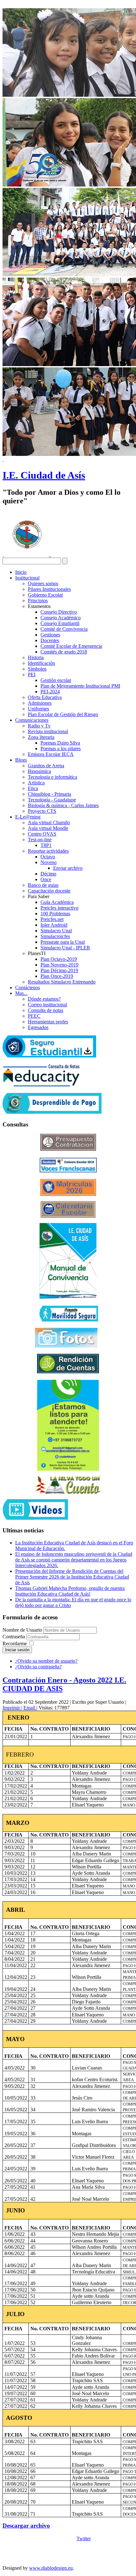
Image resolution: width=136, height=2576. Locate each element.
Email (30, 1708)
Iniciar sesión (17, 1650)
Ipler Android (54, 925)
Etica (33, 788)
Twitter (84, 2539)
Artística (36, 783)
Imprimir (12, 1708)
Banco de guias (43, 885)
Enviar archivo (68, 868)
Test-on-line (40, 840)
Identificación (41, 663)
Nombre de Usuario (22, 1630)
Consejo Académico (61, 618)
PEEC (34, 1016)
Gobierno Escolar (45, 595)
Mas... (21, 993)
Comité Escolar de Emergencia (71, 646)
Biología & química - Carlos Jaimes (63, 805)
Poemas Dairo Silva (60, 743)
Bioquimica (39, 771)
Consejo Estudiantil (60, 623)
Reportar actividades (48, 851)
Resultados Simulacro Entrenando (62, 982)
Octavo (48, 857)
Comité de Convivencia (64, 629)
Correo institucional (47, 1005)
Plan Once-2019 (57, 976)
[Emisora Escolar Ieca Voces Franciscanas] (68, 1171)
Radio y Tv (39, 726)
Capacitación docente (49, 891)
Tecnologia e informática (53, 777)
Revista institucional (48, 731)
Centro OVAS (42, 834)
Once (46, 879)
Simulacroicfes (55, 936)
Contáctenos (28, 987)
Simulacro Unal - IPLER (65, 948)
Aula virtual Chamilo (49, 822)
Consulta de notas (46, 1010)
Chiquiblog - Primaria (49, 794)
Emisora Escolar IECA (51, 754)
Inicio (21, 572)
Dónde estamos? (44, 999)
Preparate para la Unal (63, 942)
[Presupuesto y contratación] (68, 1149)
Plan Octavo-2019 (59, 959)
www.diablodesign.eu (51, 2568)
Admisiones (40, 703)
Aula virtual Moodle (48, 828)
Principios (38, 601)
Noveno (49, 862)
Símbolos (37, 669)
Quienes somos (43, 583)
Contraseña (14, 1637)
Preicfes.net (52, 919)
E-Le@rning (28, 817)
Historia (36, 657)
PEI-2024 (50, 692)
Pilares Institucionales (49, 589)
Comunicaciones (32, 720)
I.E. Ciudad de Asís (44, 475)
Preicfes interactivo (59, 908)
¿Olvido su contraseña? (38, 1667)
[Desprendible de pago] (52, 1112)
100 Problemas (55, 914)
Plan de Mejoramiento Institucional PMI (80, 686)
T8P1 (46, 845)
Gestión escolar (56, 680)
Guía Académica (57, 902)
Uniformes (38, 709)
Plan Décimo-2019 (59, 970)
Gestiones (50, 635)
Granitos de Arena (46, 766)
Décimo (48, 874)
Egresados (38, 1027)
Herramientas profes (48, 1022)
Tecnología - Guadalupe (52, 800)
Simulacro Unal (56, 931)
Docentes (50, 640)
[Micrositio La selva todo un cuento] (68, 1485)
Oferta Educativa (45, 697)
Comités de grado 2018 (64, 652)
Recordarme (15, 1644)
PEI (32, 675)
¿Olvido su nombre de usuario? (46, 1661)
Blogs (21, 760)
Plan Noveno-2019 (59, 965)
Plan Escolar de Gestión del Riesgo (63, 714)
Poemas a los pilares (61, 748)
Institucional (27, 578)
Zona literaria (41, 737)
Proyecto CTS (42, 811)
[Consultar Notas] (41, 1085)
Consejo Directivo (59, 612)
